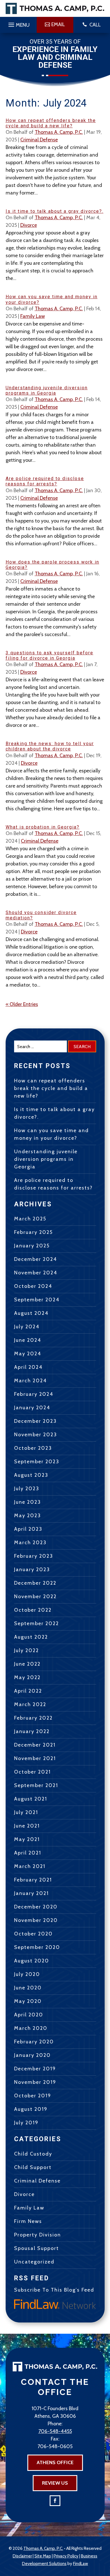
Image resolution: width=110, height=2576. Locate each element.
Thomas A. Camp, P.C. (59, 132)
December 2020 (36, 1907)
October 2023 (33, 1448)
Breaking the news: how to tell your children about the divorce (50, 746)
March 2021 (30, 1866)
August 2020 (32, 1961)
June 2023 (27, 1502)
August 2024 (31, 1313)
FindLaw (81, 2564)
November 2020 (36, 1920)
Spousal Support (37, 2248)
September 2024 (37, 1300)
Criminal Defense (39, 140)
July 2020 (27, 1974)
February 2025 (33, 1232)
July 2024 (27, 1327)
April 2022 (28, 1691)
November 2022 (35, 1596)
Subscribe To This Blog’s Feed (54, 2290)
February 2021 (33, 1880)
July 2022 (27, 1650)
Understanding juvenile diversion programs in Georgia (47, 390)
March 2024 (30, 1381)
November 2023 (36, 1435)
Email (58, 24)
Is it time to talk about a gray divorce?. (55, 211)
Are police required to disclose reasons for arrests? (45, 481)
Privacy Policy (66, 2556)
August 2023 (31, 1475)
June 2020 (28, 1988)
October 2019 (33, 2096)
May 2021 (27, 1839)
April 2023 (28, 1529)
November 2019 (35, 2082)
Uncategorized (34, 2262)
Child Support (33, 2167)
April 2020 (29, 2015)
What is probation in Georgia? (43, 827)
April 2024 (28, 1367)
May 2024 (28, 1354)
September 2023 (37, 1462)
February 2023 (34, 1556)
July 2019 (26, 2123)
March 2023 (30, 1543)
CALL (95, 25)
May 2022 (27, 1677)
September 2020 (37, 1947)
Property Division (38, 2235)
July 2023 (27, 1489)
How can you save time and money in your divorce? (51, 1134)
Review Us (55, 2483)
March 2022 (30, 1704)
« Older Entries (22, 1004)
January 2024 (32, 1408)
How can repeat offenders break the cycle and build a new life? (51, 123)
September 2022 (37, 1623)
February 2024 (34, 1394)
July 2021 (26, 1812)
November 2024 (36, 1273)
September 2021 (36, 1785)
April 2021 (28, 1853)
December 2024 (36, 1259)
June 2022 (27, 1664)
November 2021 (35, 1758)
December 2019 (35, 2069)
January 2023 (32, 1569)
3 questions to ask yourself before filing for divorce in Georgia (49, 655)
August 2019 (31, 2109)
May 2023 (27, 1516)
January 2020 (32, 2055)
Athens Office (55, 2462)
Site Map (43, 2556)
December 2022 (35, 1583)
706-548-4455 (55, 2431)
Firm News (28, 2221)
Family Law (33, 316)
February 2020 (34, 2042)
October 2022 (33, 1610)
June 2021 (27, 1826)
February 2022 (33, 1718)
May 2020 (28, 2001)
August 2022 (31, 1637)
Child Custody (33, 2154)
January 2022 (32, 1731)
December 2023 (35, 1421)
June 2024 (28, 1340)
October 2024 (33, 1286)
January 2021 (31, 1893)
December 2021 (35, 1745)
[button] (18, 23)
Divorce (29, 225)
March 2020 (31, 2028)
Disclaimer (22, 2556)
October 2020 (33, 1934)
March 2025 (30, 1219)
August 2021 (31, 1799)
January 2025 (32, 1246)
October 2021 (32, 1772)
